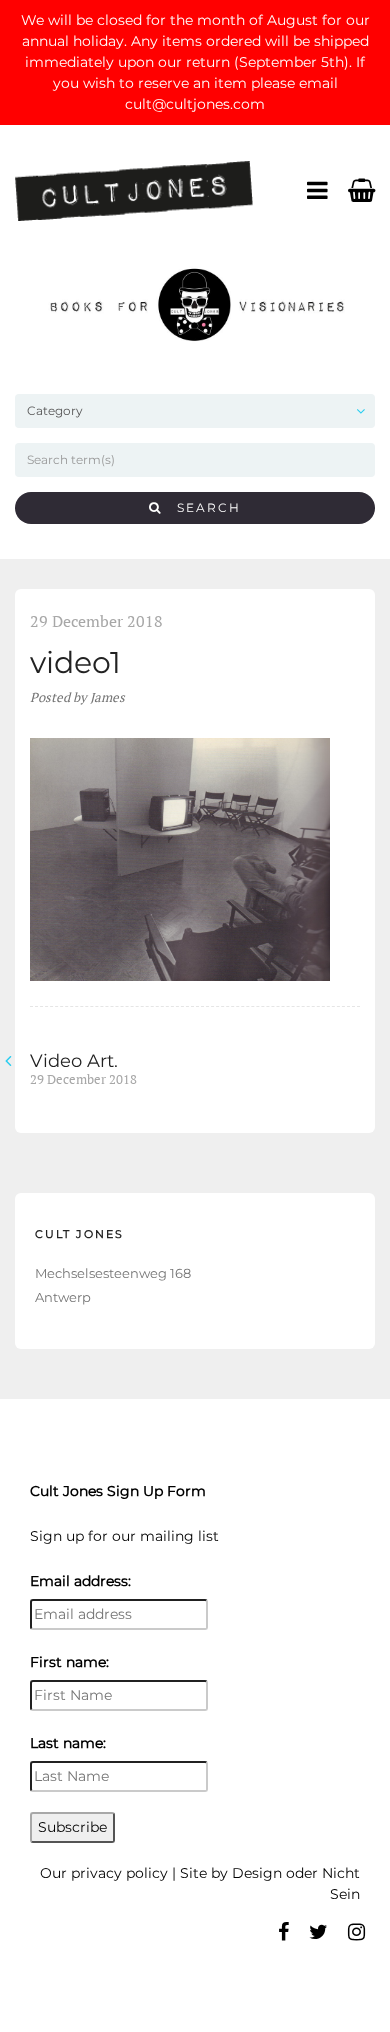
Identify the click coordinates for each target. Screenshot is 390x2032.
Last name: (68, 1743)
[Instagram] (356, 1932)
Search (201, 507)
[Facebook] (283, 1932)
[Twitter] (318, 1932)
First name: (69, 1662)
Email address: (80, 1581)
